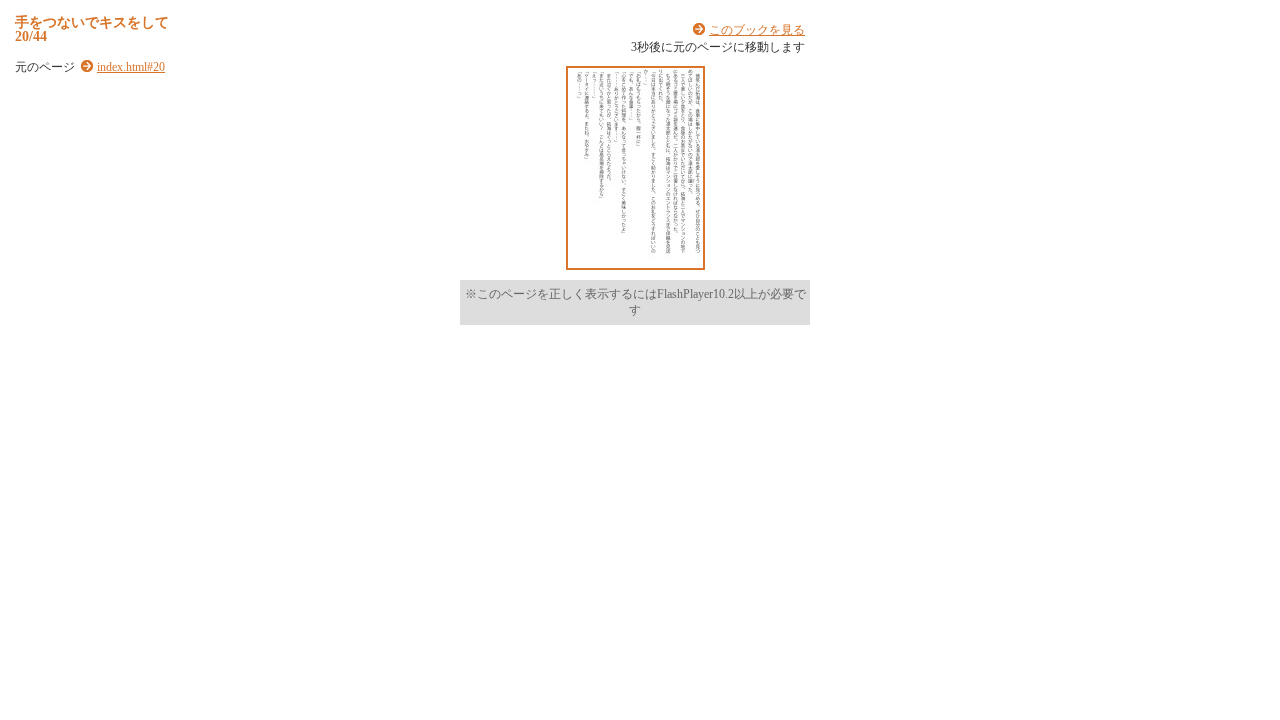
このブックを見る (757, 30)
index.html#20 (131, 67)
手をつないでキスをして (92, 22)
